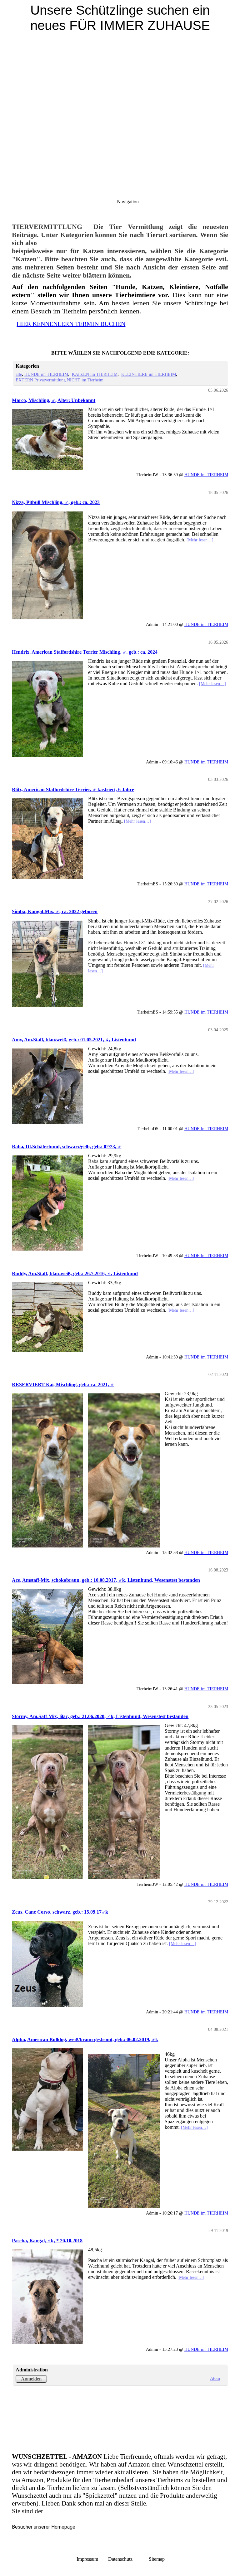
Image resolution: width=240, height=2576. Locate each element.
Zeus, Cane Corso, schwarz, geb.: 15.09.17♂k (60, 1912)
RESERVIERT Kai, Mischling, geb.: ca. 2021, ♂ (63, 1385)
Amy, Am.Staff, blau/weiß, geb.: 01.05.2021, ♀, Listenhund (74, 1040)
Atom (215, 2378)
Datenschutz (128, 2559)
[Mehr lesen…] (200, 540)
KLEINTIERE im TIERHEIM (149, 374)
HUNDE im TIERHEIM (46, 374)
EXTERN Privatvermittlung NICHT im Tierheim (60, 380)
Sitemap (157, 2559)
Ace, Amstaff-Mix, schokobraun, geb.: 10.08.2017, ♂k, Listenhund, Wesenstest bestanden (106, 1580)
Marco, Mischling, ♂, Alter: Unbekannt (54, 400)
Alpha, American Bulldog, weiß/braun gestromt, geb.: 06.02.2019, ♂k (85, 2039)
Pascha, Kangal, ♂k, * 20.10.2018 (47, 2241)
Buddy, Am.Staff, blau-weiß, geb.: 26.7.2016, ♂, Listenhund (75, 1273)
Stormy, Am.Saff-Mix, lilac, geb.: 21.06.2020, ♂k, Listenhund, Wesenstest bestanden (100, 1716)
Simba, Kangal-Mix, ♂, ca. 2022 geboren (55, 911)
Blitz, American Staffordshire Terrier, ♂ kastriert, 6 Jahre (73, 789)
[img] (120, 78)
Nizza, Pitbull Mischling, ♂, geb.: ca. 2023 (56, 502)
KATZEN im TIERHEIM (95, 374)
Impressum (87, 2559)
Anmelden (31, 2379)
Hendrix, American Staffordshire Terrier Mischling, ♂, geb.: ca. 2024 (85, 652)
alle (19, 374)
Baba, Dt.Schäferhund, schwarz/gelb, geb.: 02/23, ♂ (67, 1147)
